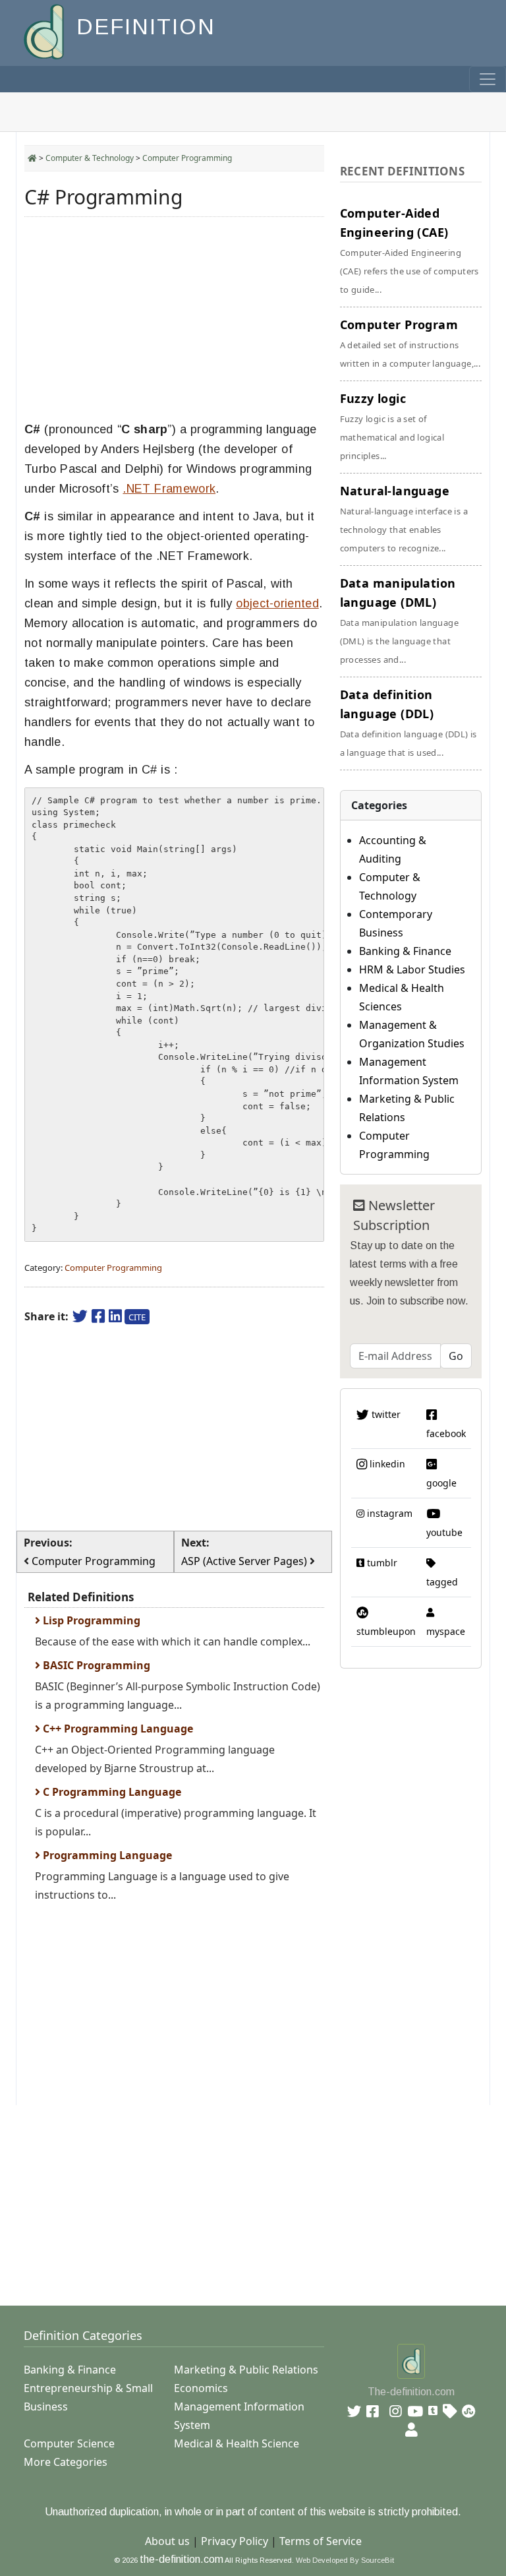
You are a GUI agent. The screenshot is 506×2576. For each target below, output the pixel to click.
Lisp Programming (90, 1620)
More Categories (66, 2462)
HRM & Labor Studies (412, 969)
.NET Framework (169, 489)
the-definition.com (182, 2559)
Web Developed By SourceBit (345, 2560)
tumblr (381, 1563)
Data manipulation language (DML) (399, 620)
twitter (385, 1414)
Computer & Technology (90, 158)
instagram (388, 1513)
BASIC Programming (95, 1665)
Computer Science (69, 2443)
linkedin (386, 1464)
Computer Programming (187, 158)
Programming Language (106, 1855)
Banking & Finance (405, 951)
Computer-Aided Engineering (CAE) (409, 250)
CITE (137, 1317)
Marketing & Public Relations (246, 2370)
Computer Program (410, 343)
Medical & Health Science (237, 2443)
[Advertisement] (174, 319)
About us (167, 2541)
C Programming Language (111, 1792)
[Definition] (45, 31)
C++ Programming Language (117, 1729)
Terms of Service (321, 2541)
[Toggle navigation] (488, 79)
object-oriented (277, 603)
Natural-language (404, 518)
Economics (201, 2388)
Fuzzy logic (392, 426)
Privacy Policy (235, 2541)
